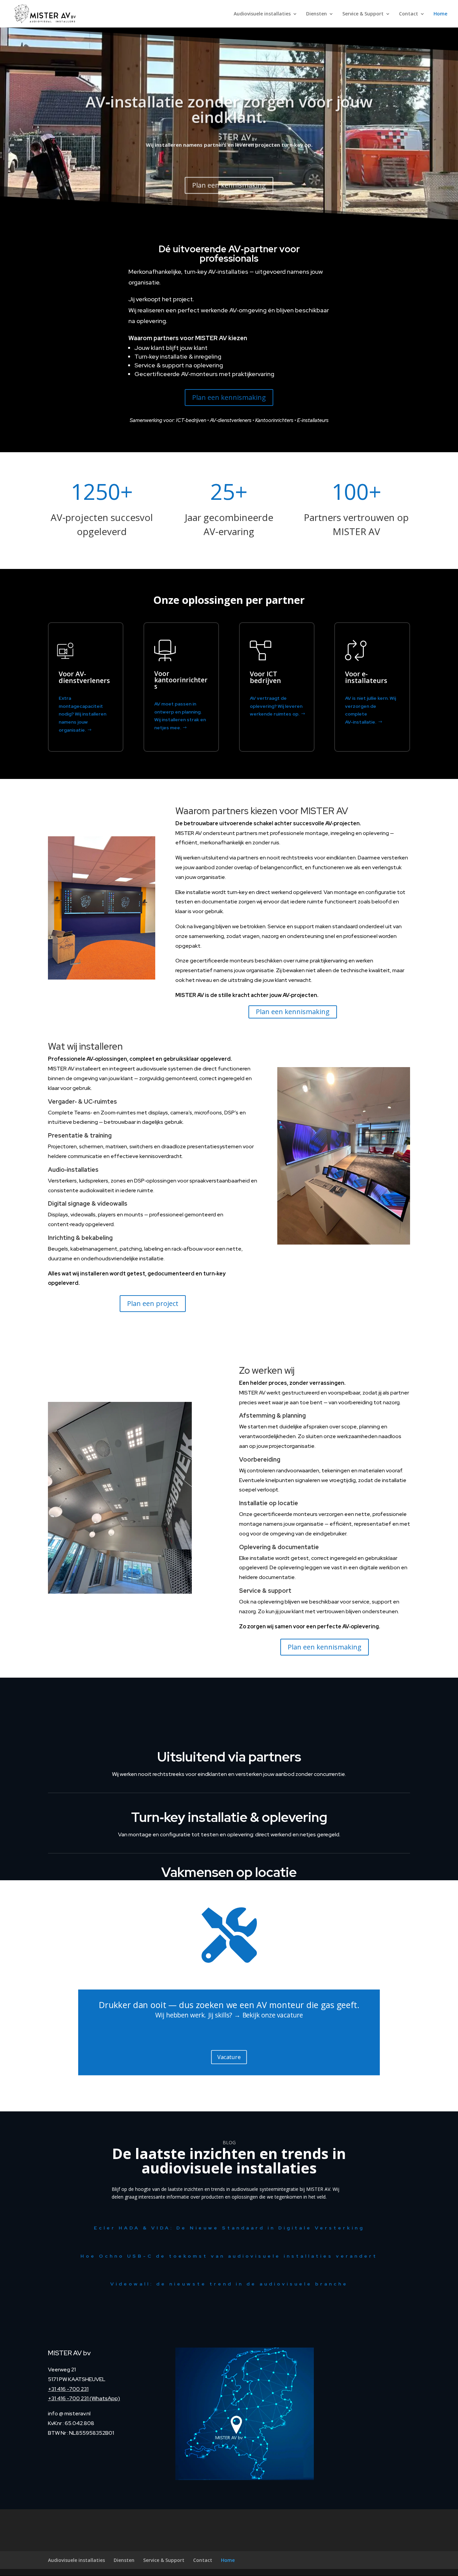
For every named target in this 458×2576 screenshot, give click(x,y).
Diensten (317, 14)
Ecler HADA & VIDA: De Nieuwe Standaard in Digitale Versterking (229, 2228)
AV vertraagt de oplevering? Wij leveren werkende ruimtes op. (276, 706)
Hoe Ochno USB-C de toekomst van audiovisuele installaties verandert (229, 2256)
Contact (409, 14)
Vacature (229, 2057)
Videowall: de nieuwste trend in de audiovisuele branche (229, 2284)
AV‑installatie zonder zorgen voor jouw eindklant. (229, 107)
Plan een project (153, 1303)
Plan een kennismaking (229, 183)
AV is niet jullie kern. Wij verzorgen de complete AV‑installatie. (370, 710)
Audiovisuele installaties (262, 14)
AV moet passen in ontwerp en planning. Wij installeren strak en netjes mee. (180, 716)
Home (440, 14)
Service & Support (363, 14)
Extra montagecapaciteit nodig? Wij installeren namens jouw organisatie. (82, 714)
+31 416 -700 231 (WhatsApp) (84, 2398)
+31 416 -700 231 (68, 2389)
